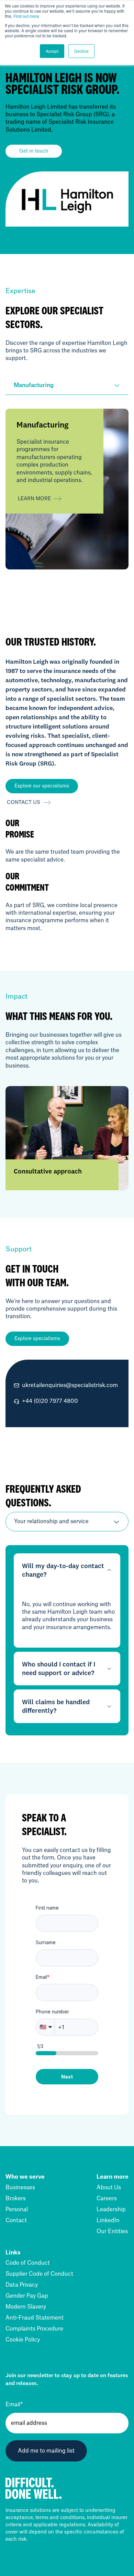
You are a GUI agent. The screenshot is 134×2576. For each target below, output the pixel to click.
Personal (17, 2210)
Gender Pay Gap (27, 2296)
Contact (16, 2220)
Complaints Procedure (34, 2329)
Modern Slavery (26, 2307)
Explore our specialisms (42, 786)
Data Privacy (22, 2285)
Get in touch (34, 151)
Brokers (16, 2199)
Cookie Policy (23, 2340)
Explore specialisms (37, 1339)
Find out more (26, 16)
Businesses (20, 2188)
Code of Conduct (28, 2263)
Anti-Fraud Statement (35, 2318)
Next (67, 2077)
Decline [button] (81, 51)
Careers (107, 2199)
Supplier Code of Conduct (39, 2274)
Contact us (24, 803)
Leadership (111, 2210)
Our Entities (112, 2231)
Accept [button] (52, 51)
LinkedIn (108, 2220)
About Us (109, 2188)
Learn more (34, 499)
